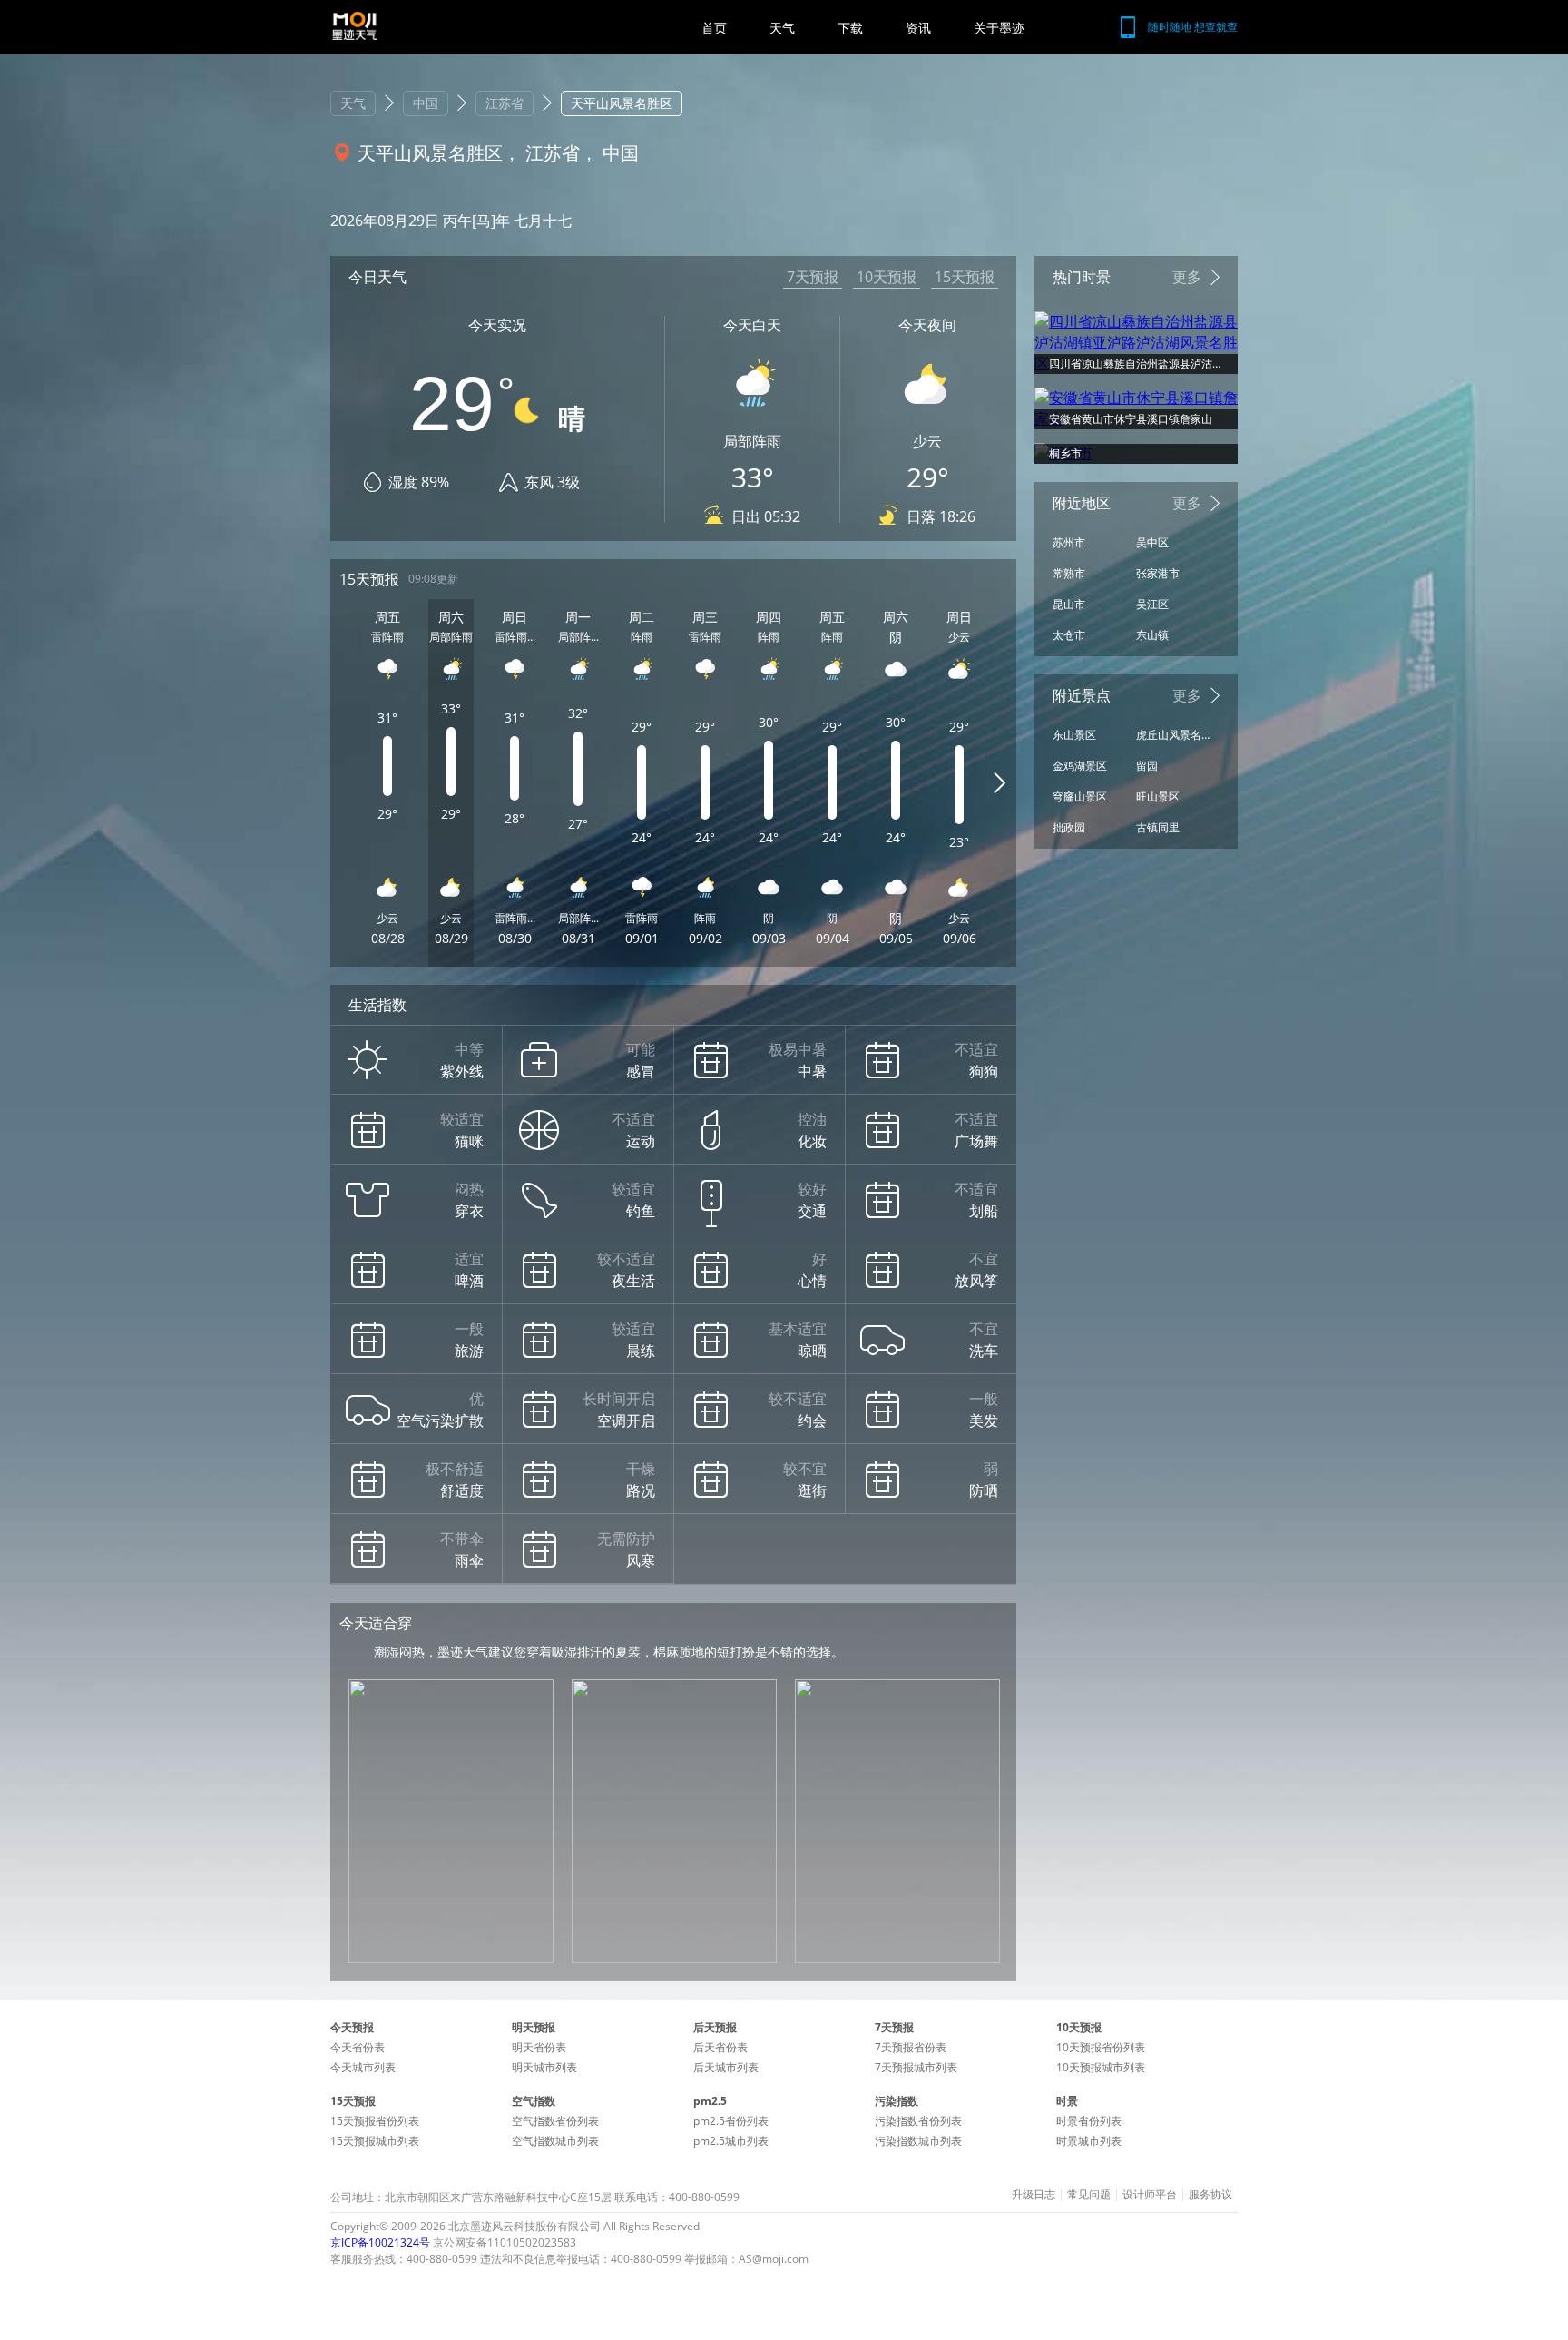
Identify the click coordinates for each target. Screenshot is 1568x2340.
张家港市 (1158, 573)
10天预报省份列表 (1101, 2047)
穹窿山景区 (1080, 796)
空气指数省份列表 (555, 2121)
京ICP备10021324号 (380, 2242)
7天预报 (813, 277)
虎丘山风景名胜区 (1173, 735)
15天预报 (965, 277)
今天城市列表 (363, 2067)
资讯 (918, 28)
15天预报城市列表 (375, 2141)
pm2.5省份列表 (731, 2121)
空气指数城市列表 (555, 2141)
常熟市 (1069, 573)
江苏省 (505, 103)
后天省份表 (720, 2047)
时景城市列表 (1089, 2141)
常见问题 (1089, 2195)
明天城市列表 (544, 2067)
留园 (1147, 766)
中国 (426, 103)
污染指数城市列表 (918, 2141)
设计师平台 (1150, 2195)
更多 (1187, 277)
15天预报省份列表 (375, 2121)
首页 (714, 28)
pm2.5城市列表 (731, 2141)
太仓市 (1069, 635)
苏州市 (1069, 542)
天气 (782, 28)
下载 (850, 28)
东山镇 (1152, 635)
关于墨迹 (999, 28)
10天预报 (887, 277)
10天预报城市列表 (1101, 2067)
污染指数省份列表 (918, 2121)
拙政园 (1069, 827)
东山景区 (1074, 735)
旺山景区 (1158, 796)
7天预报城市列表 (916, 2067)
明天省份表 (539, 2047)
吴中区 (1152, 542)
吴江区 (1152, 604)
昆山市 (1069, 604)
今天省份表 (358, 2047)
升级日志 (1034, 2195)
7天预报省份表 (911, 2047)
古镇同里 (1158, 827)
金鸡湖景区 (1080, 766)
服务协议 (1210, 2195)
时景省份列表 (1089, 2121)
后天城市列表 (726, 2067)
